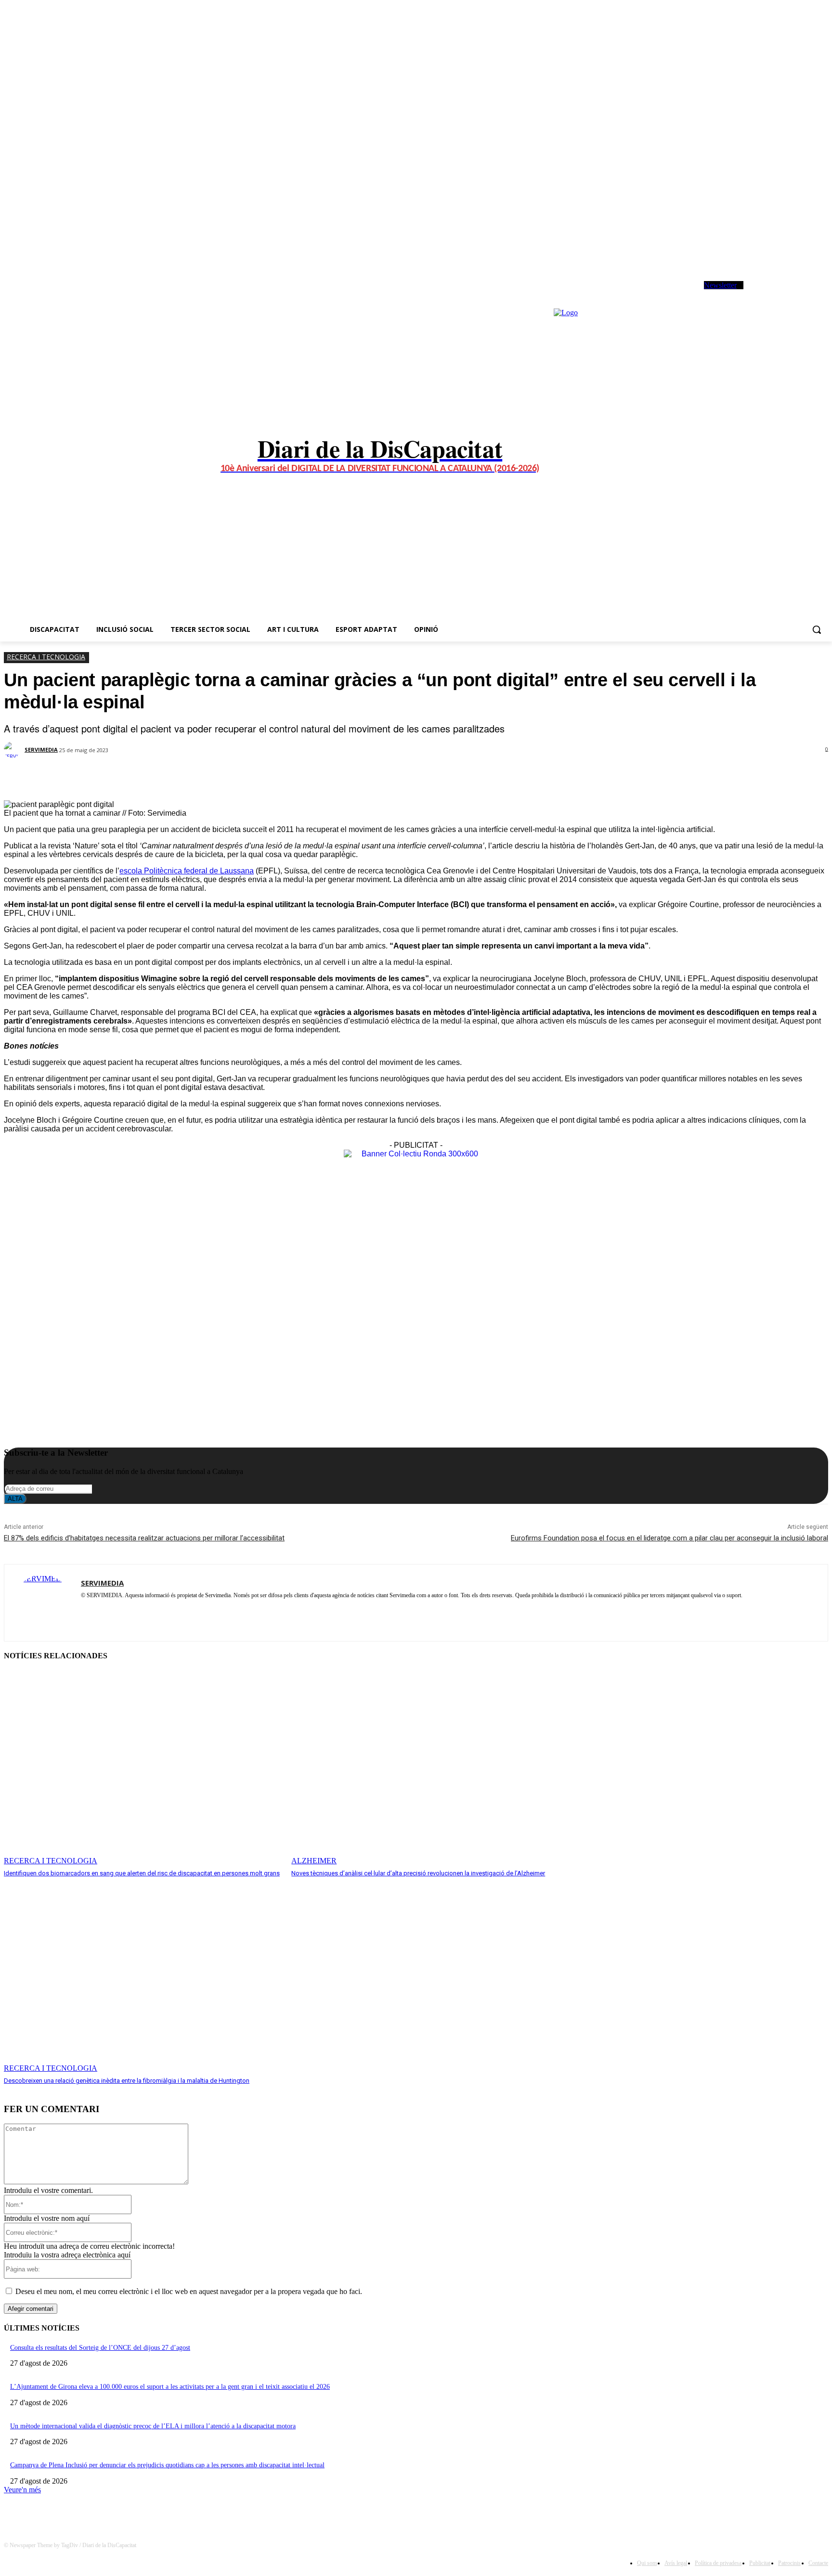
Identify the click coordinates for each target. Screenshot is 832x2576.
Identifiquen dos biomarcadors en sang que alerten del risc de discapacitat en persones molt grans (142, 1873)
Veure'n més (22, 2490)
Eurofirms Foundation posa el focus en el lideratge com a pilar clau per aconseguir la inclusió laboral (669, 1538)
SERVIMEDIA (41, 750)
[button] (817, 629)
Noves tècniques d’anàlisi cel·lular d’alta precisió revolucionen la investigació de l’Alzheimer (418, 1873)
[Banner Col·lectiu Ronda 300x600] (416, 1154)
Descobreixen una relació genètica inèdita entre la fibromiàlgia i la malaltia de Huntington (127, 2081)
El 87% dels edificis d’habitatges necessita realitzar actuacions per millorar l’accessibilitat (144, 1538)
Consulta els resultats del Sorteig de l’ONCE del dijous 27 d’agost (100, 2348)
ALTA (15, 1499)
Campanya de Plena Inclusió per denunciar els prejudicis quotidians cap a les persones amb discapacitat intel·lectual (167, 2465)
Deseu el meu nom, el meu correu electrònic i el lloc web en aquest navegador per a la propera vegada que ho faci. (189, 2291)
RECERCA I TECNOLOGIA (46, 657)
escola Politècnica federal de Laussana (187, 871)
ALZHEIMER (314, 1861)
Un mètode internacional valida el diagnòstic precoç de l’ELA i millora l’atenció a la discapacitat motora (153, 2426)
